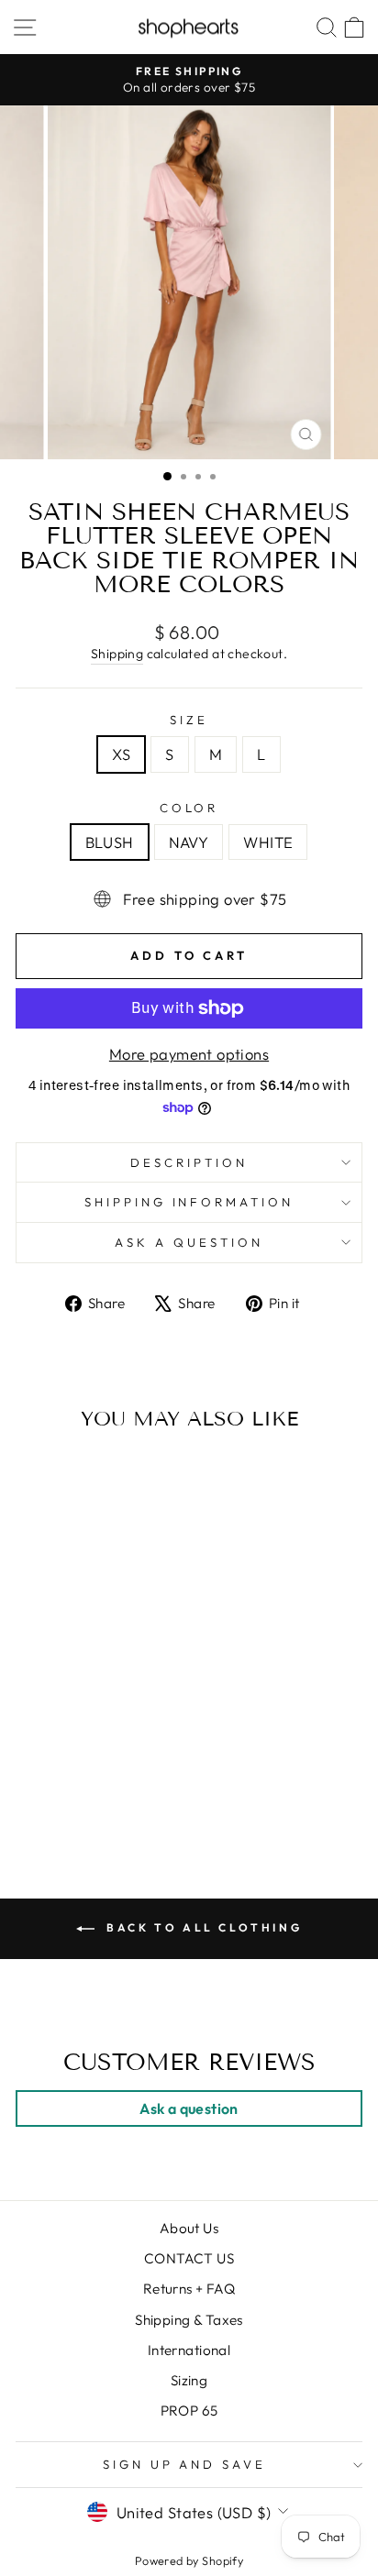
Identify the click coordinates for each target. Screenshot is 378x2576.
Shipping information (189, 1202)
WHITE (268, 842)
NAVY (189, 842)
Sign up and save (185, 2464)
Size (189, 720)
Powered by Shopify (189, 2560)
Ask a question (189, 1242)
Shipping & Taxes (189, 2320)
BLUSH (110, 842)
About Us (189, 2228)
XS (121, 754)
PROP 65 (189, 2411)
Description (189, 1162)
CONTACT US (189, 2258)
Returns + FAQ (189, 2289)
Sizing (189, 2380)
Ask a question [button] (189, 2108)
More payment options (189, 1054)
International (189, 2350)
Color (189, 808)
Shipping (117, 654)
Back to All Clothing (202, 1927)
